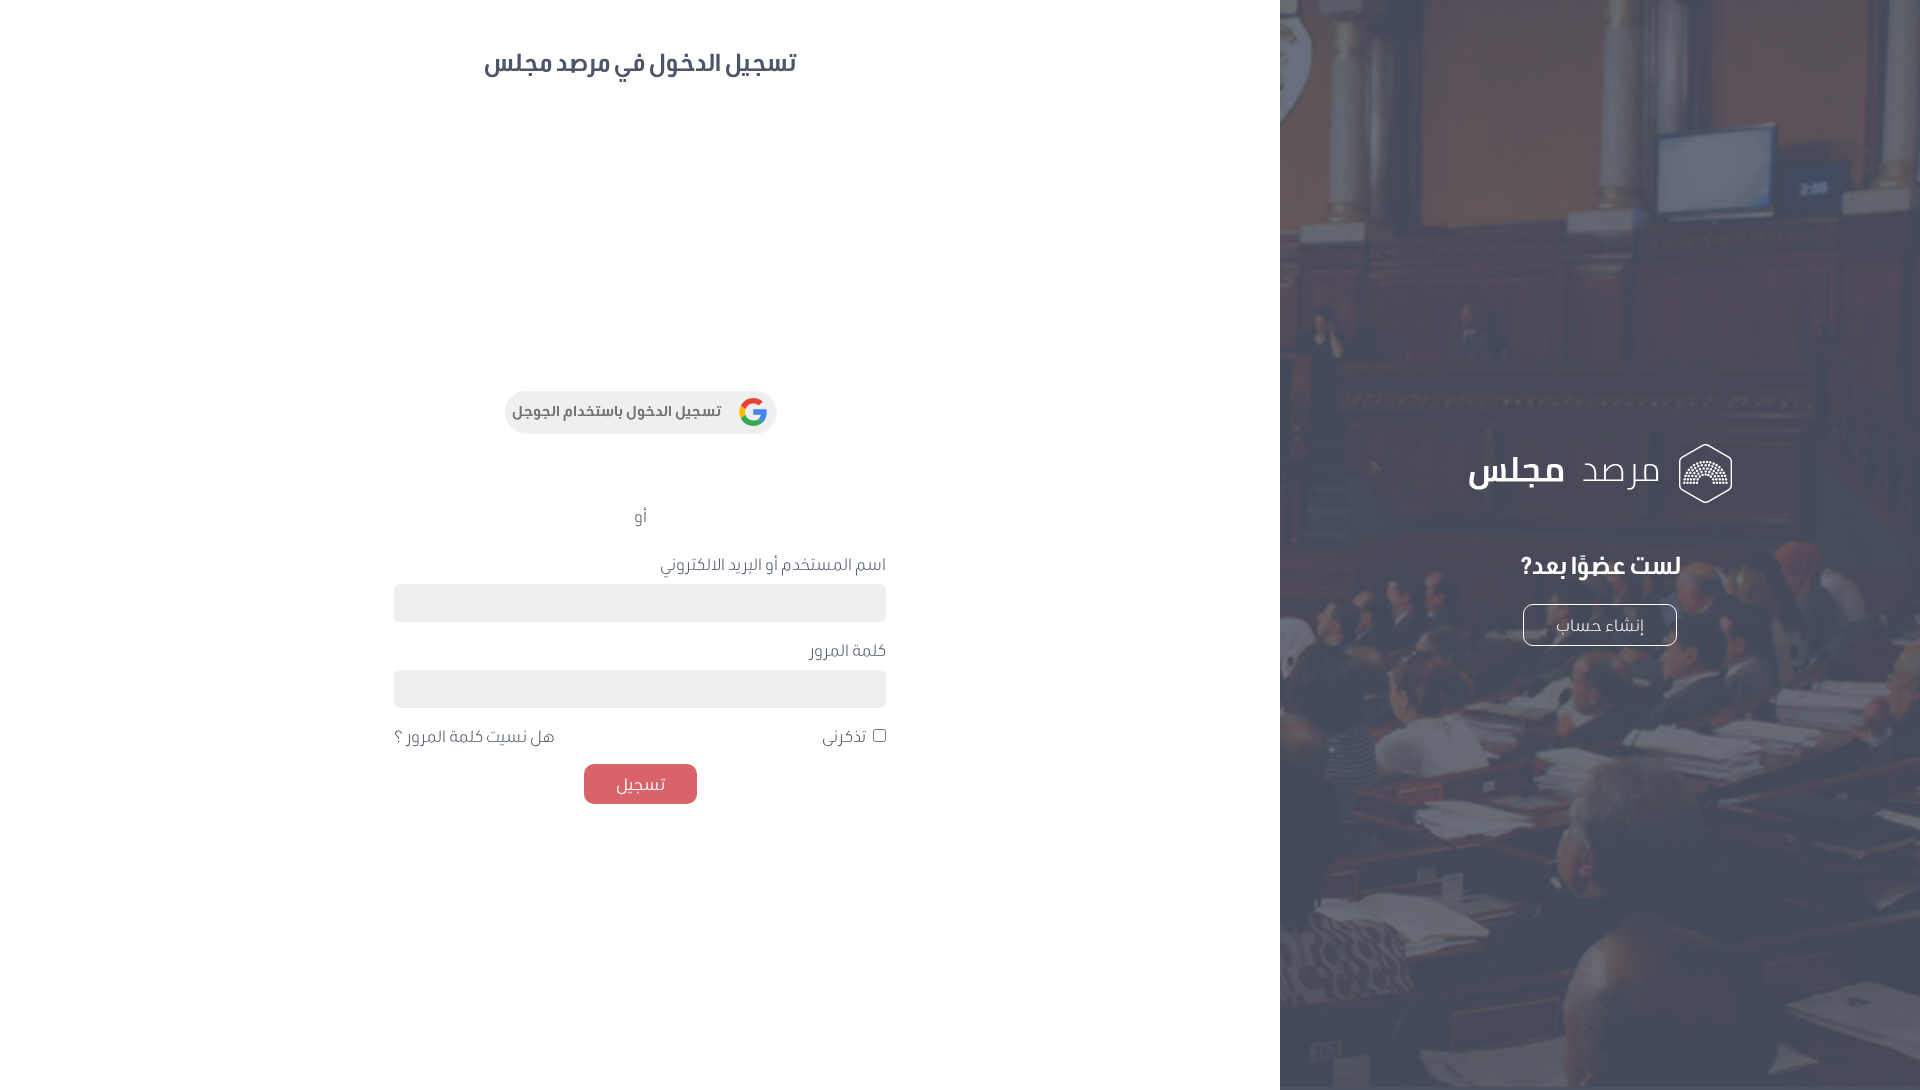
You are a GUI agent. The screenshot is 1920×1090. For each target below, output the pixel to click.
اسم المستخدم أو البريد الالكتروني (773, 563)
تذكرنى (844, 735)
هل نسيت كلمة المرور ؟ (474, 735)
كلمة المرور (847, 649)
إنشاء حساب (1600, 624)
